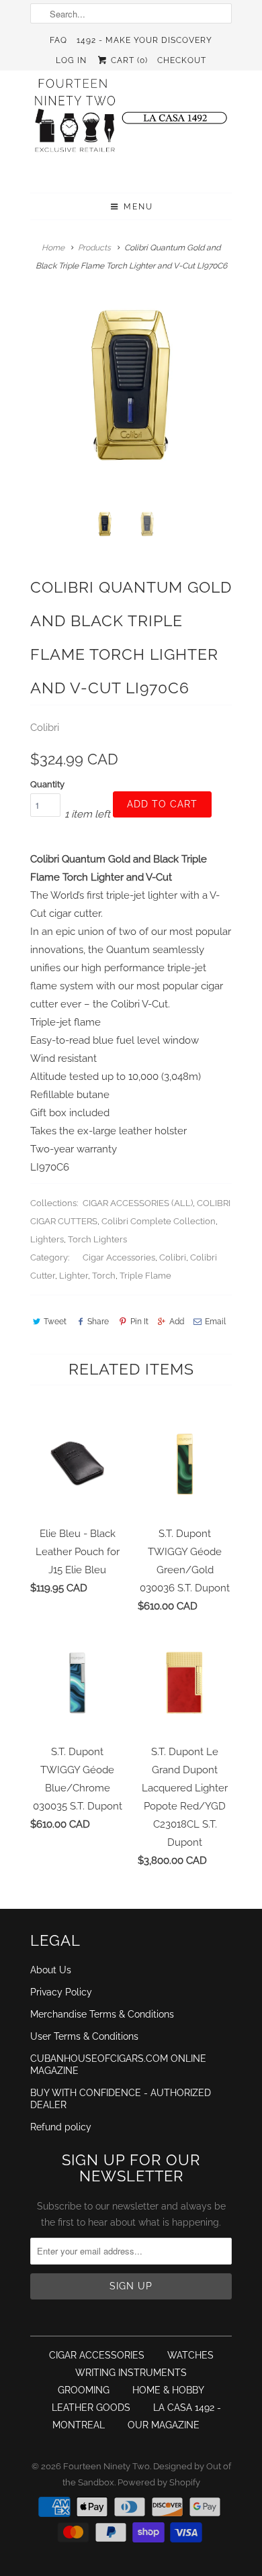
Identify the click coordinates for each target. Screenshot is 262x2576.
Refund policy (61, 2127)
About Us (51, 1970)
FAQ (58, 40)
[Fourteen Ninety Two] (131, 121)
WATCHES (190, 2355)
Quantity (47, 784)
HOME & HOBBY (168, 2390)
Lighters (47, 1239)
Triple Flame (145, 1276)
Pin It (139, 1322)
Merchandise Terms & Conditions (102, 2014)
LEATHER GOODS (91, 2408)
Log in (71, 60)
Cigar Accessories (119, 1257)
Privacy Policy (61, 1992)
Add (177, 1322)
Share (98, 1322)
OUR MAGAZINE (164, 2425)
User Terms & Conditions (84, 2036)
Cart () (128, 60)
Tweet (55, 1322)
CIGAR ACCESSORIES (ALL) (138, 1203)
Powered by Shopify (159, 2482)
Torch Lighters (97, 1239)
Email (215, 1322)
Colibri (45, 728)
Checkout (182, 60)
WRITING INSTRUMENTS (131, 2373)
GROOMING (84, 2390)
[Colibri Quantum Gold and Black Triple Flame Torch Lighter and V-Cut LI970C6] (131, 399)
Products (94, 248)
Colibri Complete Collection (159, 1221)
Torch (104, 1276)
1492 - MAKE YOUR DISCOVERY (144, 40)
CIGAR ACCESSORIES (97, 2355)
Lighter (74, 1276)
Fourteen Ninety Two (106, 2466)
